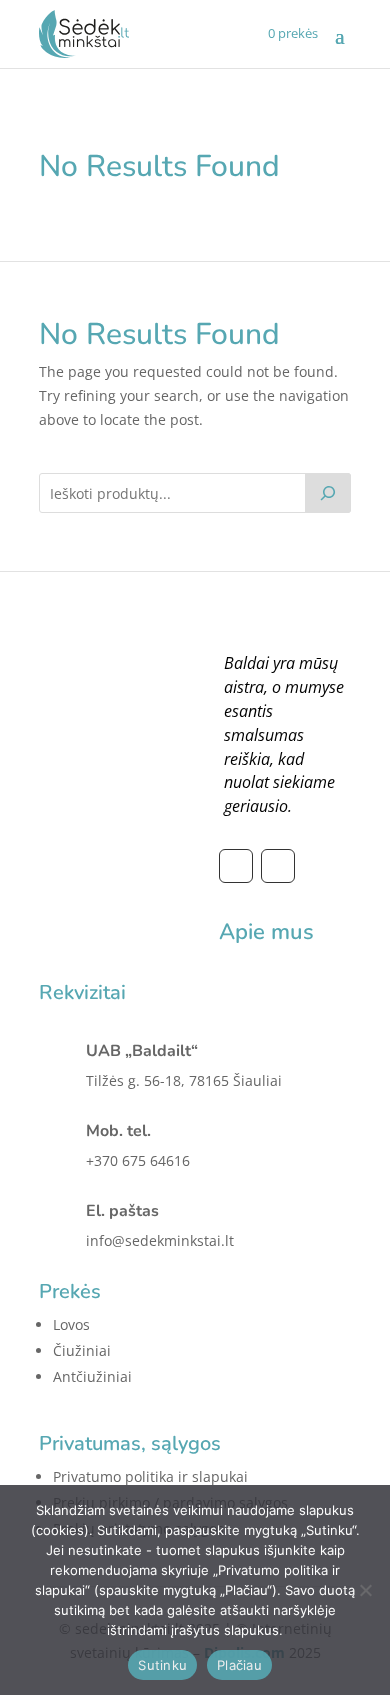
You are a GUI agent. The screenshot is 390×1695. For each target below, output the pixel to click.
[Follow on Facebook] (236, 866)
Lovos (71, 1324)
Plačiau (239, 1665)
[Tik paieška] (328, 493)
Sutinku (162, 1665)
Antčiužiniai (92, 1376)
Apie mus (266, 932)
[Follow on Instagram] (278, 866)
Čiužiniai (82, 1350)
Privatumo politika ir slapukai (150, 1476)
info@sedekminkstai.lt (160, 1240)
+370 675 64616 (138, 1160)
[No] (365, 1590)
